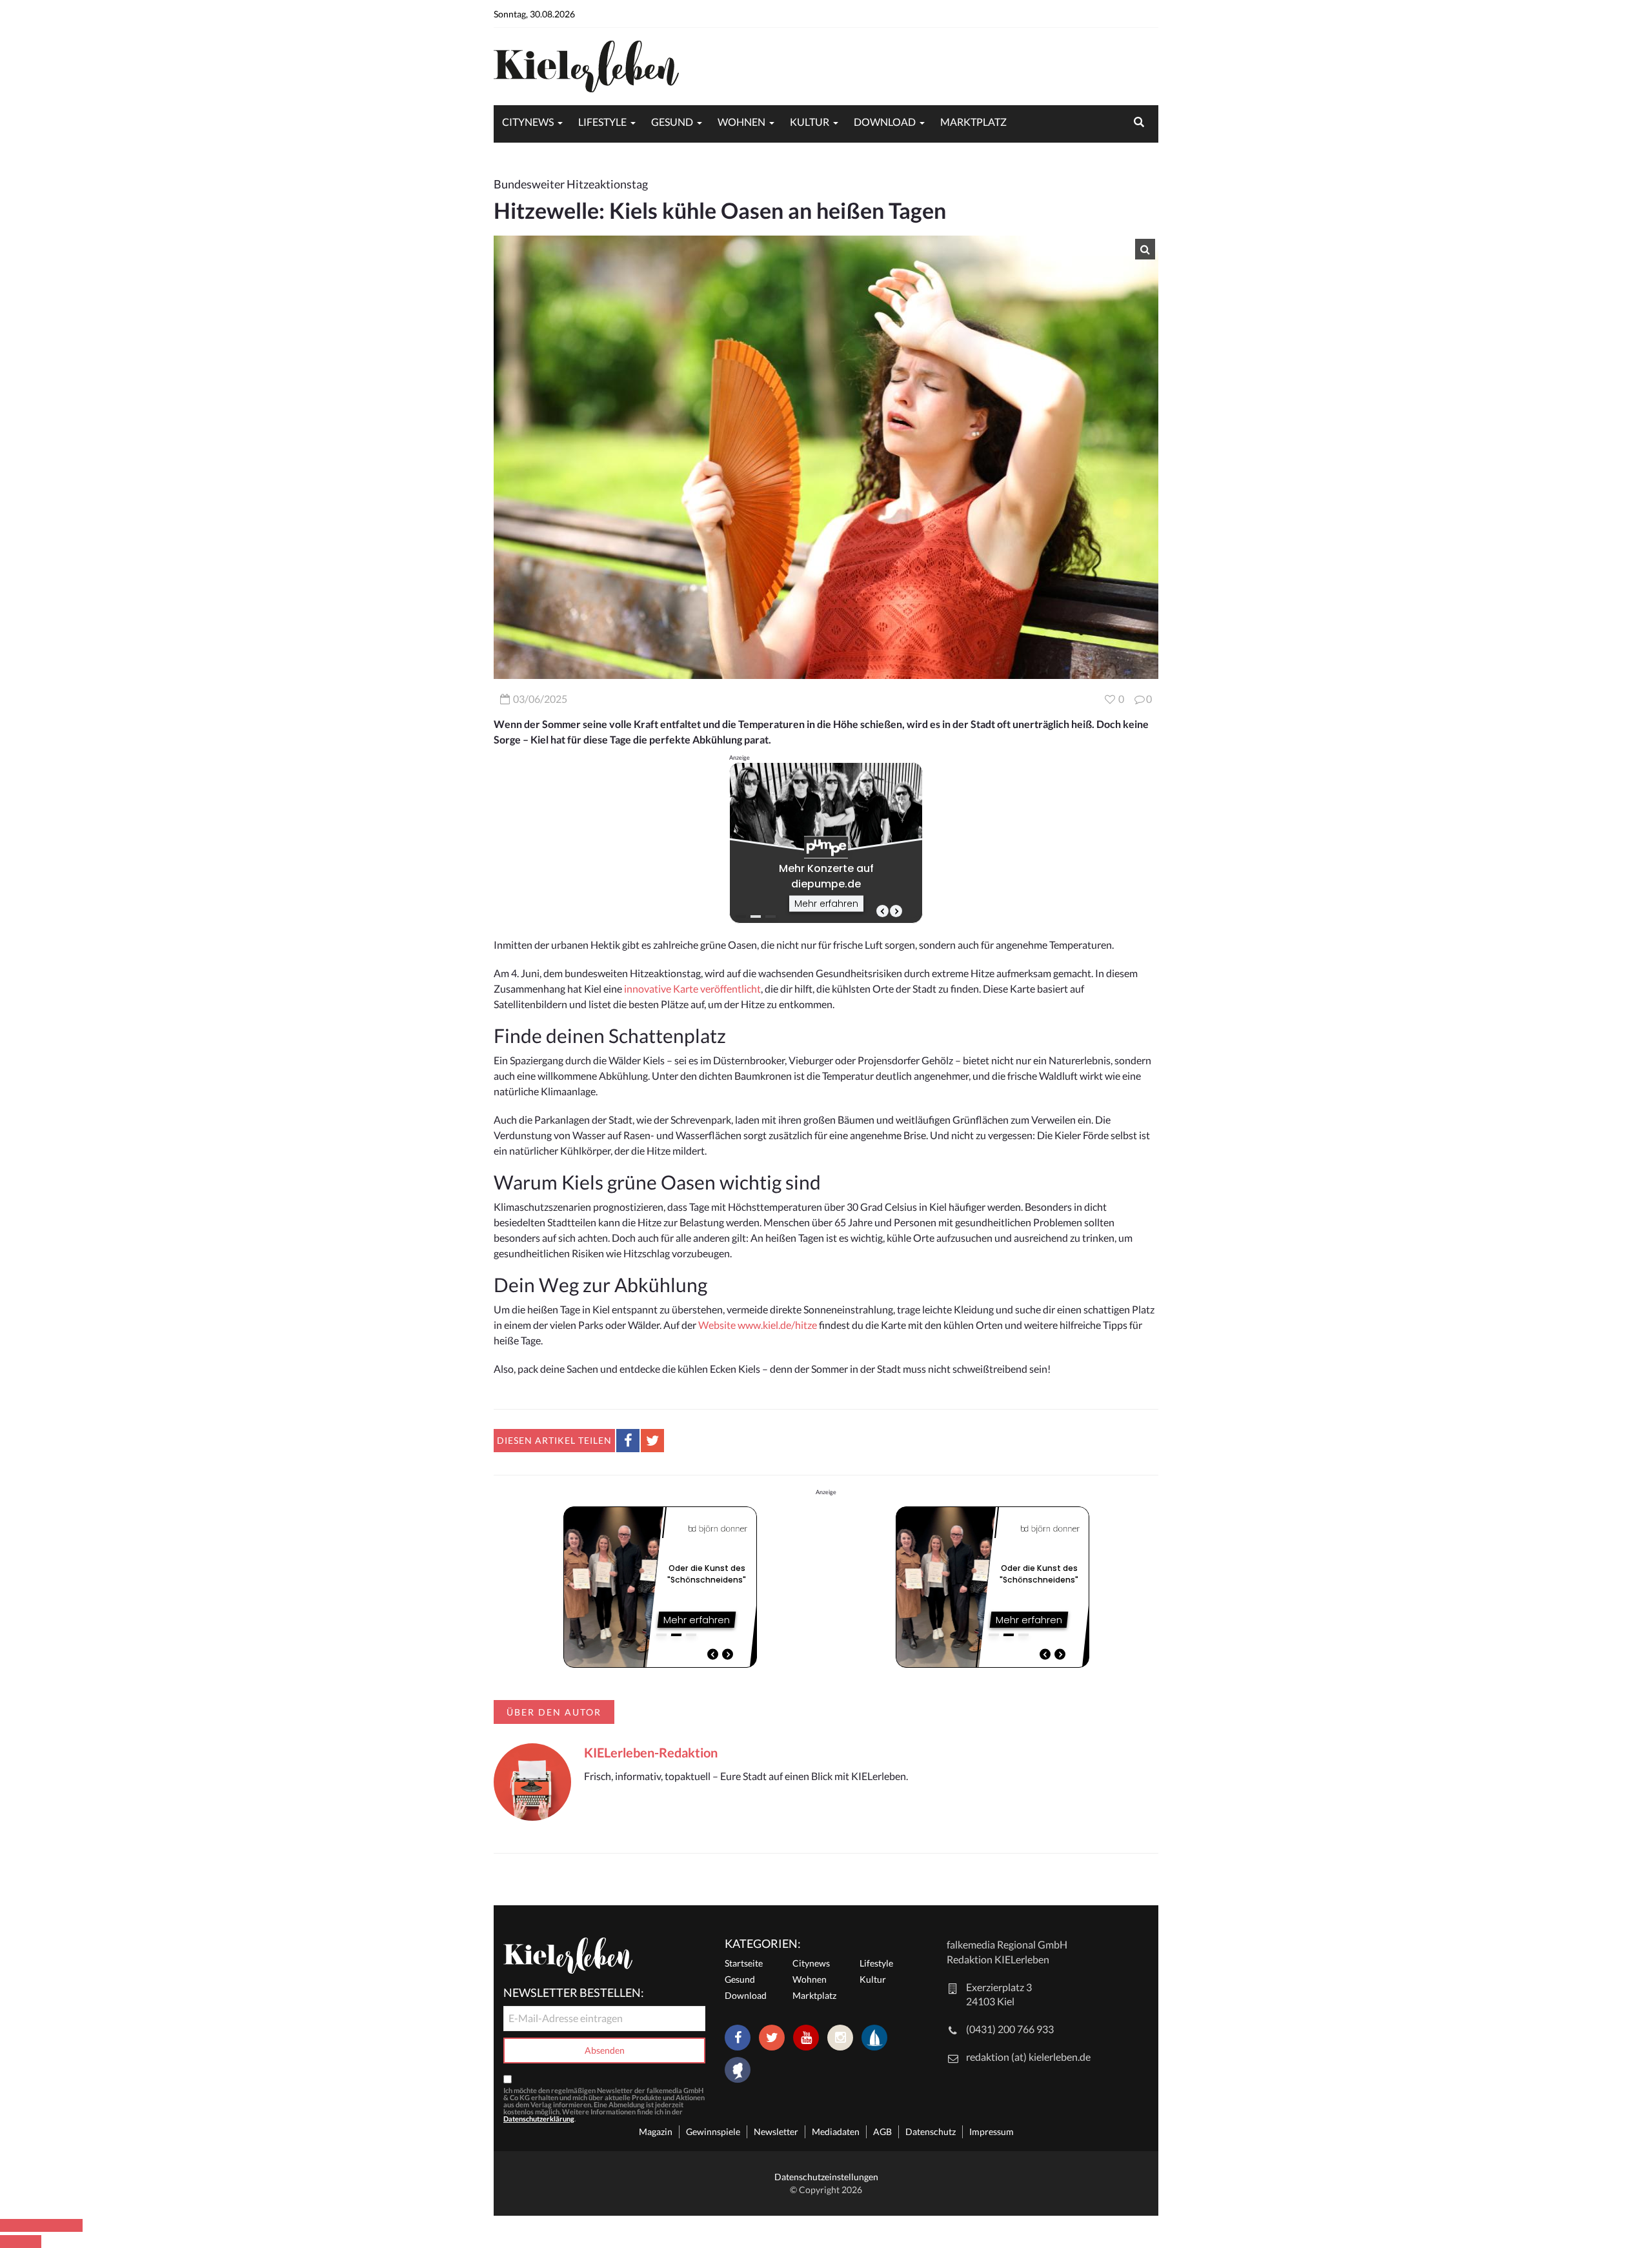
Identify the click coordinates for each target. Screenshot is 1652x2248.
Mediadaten (836, 2132)
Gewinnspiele (713, 2132)
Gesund (672, 122)
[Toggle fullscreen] (52, 2225)
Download (885, 122)
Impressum (992, 2132)
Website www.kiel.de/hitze (758, 1325)
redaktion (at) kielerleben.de (1028, 2057)
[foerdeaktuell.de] (874, 2038)
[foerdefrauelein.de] (738, 2071)
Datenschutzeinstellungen (826, 2177)
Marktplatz (973, 122)
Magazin (656, 2132)
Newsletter (776, 2132)
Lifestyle (602, 122)
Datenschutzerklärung (539, 2119)
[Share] (31, 2225)
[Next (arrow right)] (31, 2242)
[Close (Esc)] (10, 2225)
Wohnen (741, 122)
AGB (882, 2132)
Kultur (810, 122)
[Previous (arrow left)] (10, 2242)
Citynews (528, 122)
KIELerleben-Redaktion (651, 1752)
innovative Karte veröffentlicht (692, 988)
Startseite (744, 1963)
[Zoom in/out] (72, 2225)
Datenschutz (931, 2132)
